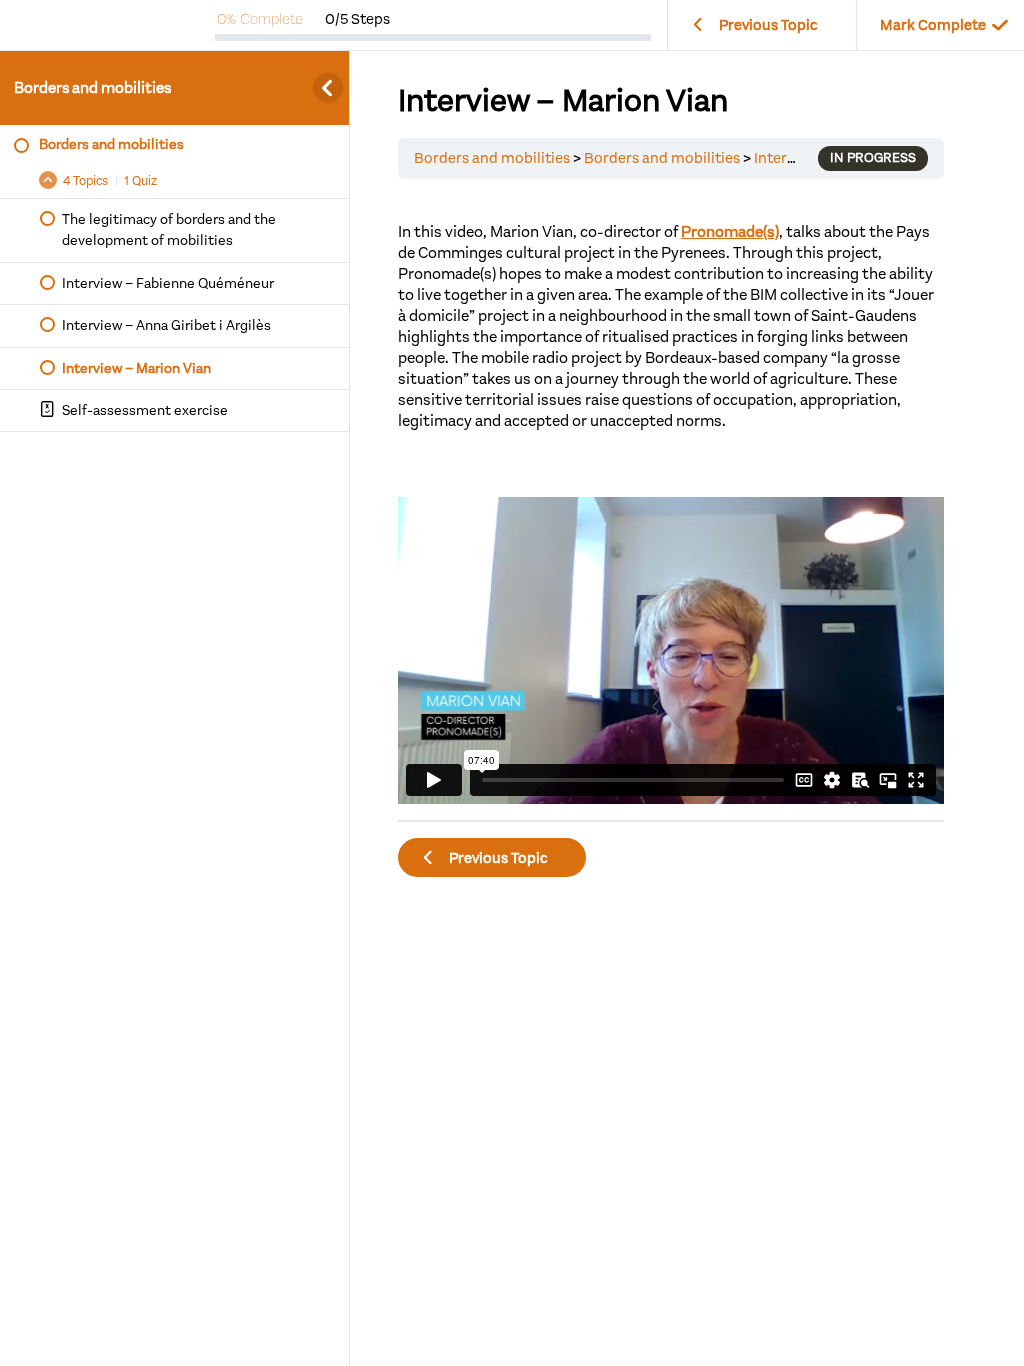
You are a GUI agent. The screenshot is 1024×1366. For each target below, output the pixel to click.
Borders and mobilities (92, 87)
